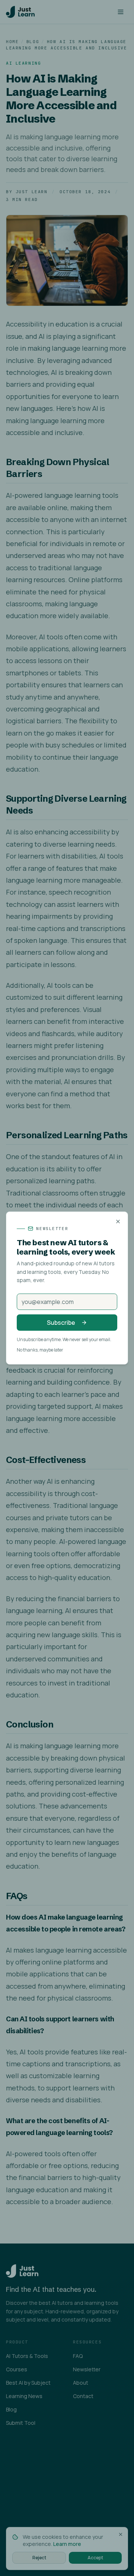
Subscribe (61, 1323)
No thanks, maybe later (40, 1350)
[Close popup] (118, 1222)
